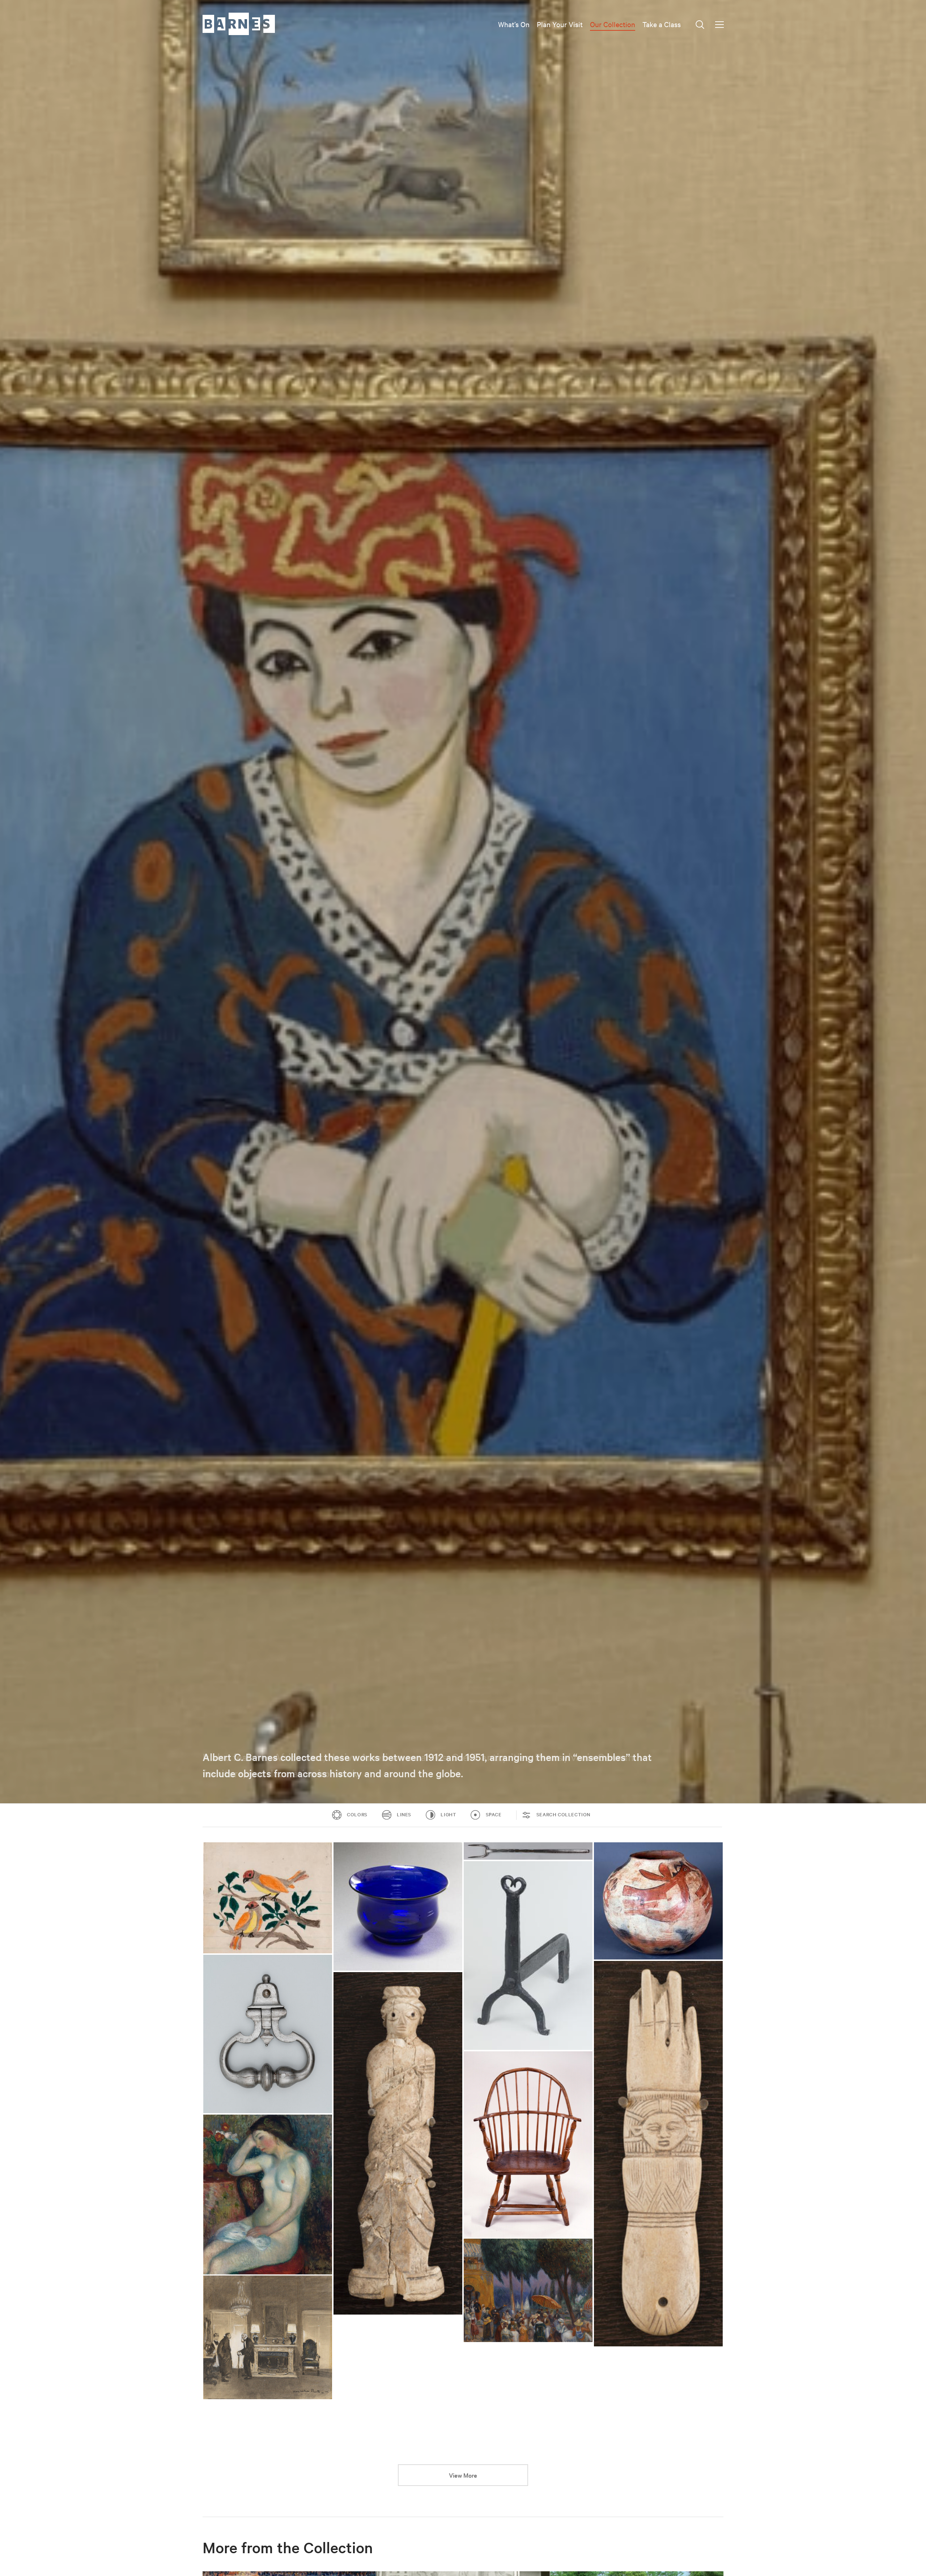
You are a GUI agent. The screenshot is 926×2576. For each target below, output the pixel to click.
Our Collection (613, 24)
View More (463, 2475)
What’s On (514, 24)
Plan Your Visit (560, 24)
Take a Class (662, 24)
